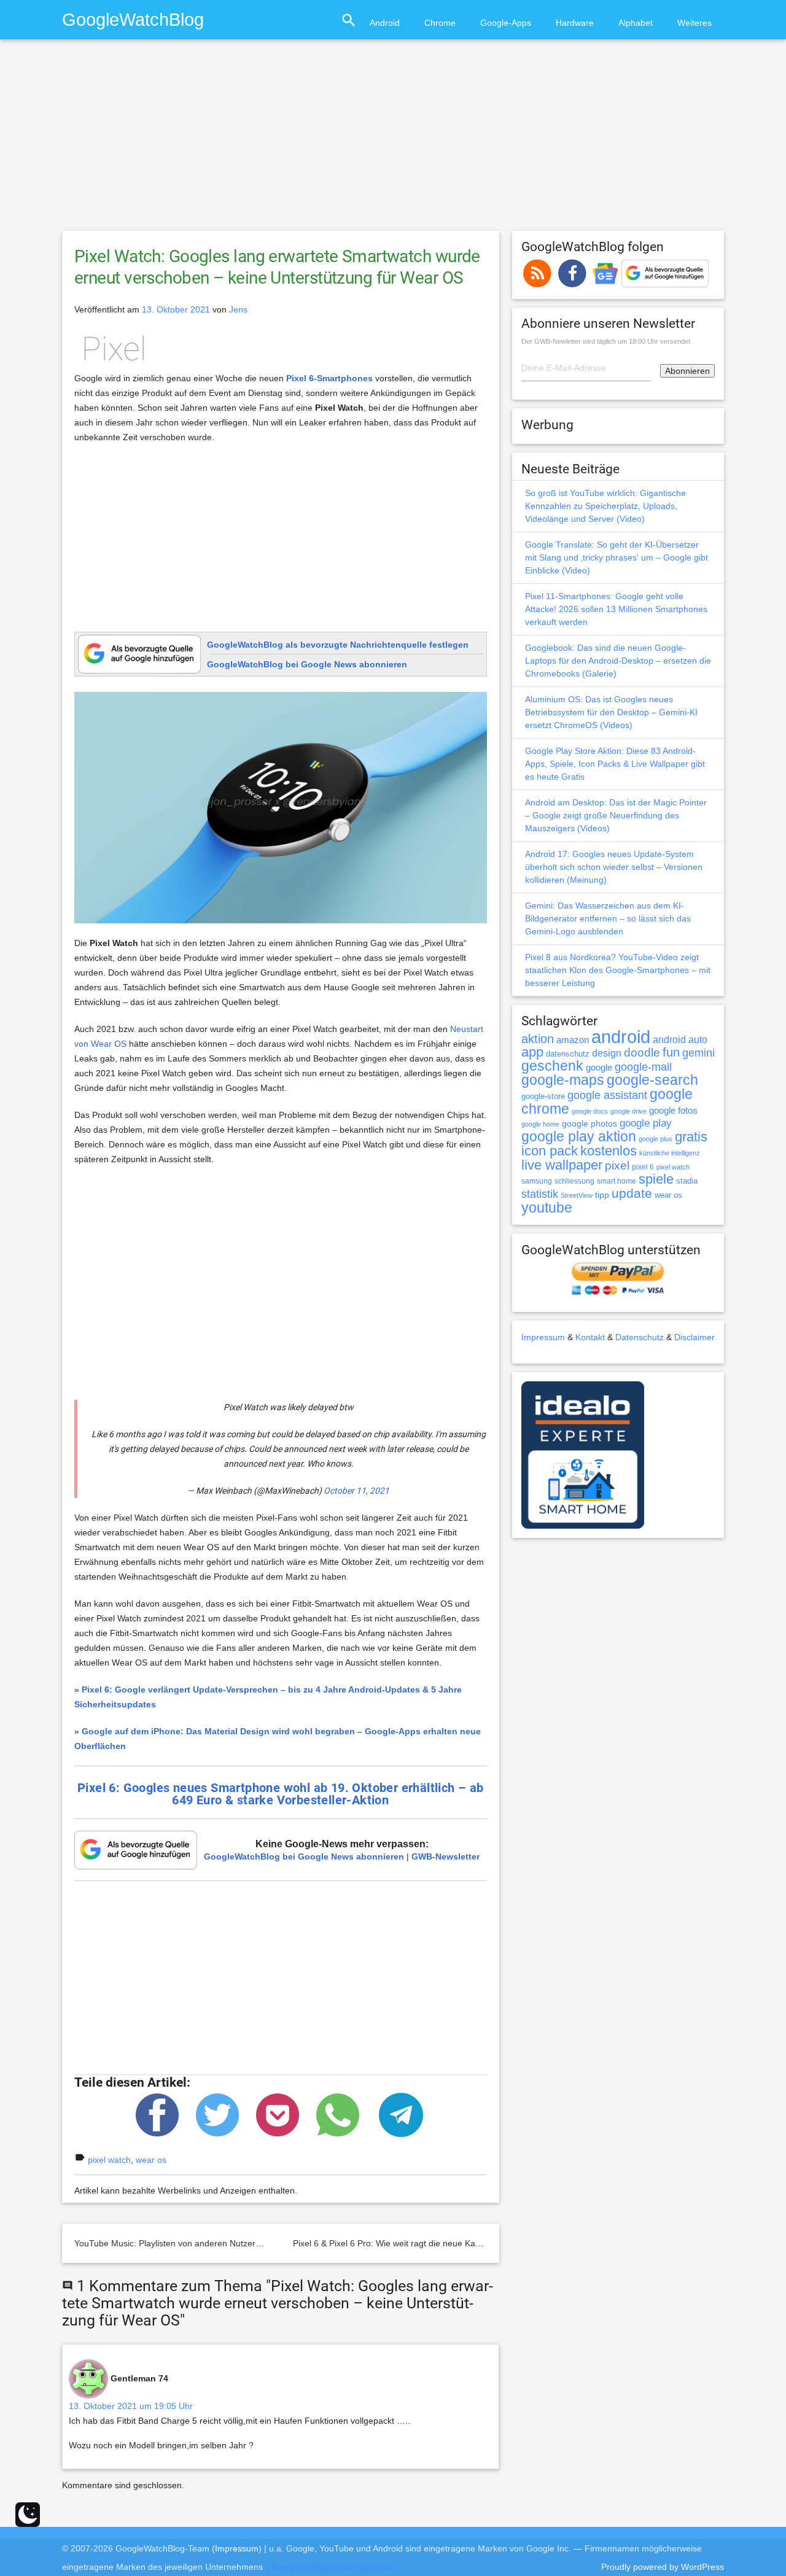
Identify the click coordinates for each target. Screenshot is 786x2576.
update (632, 1193)
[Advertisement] (393, 141)
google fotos (673, 1110)
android (621, 1037)
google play (646, 1123)
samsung (537, 1181)
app (532, 1052)
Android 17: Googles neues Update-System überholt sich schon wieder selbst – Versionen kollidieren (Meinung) (614, 867)
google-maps (563, 1080)
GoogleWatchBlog (133, 19)
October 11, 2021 (356, 1491)
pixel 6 (643, 1167)
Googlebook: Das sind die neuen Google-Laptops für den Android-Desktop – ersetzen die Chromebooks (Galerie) (618, 661)
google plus (656, 1139)
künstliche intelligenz (670, 1153)
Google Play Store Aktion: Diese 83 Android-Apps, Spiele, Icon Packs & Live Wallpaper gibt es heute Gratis (615, 764)
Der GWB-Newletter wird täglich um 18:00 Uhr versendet (606, 341)
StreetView (577, 1195)
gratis (691, 1137)
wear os (151, 2160)
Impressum (543, 1337)
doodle (642, 1052)
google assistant (607, 1095)
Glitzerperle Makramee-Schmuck (329, 2567)
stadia (687, 1181)
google (599, 1068)
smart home (617, 1181)
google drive (628, 1111)
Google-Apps (506, 23)
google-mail (643, 1067)
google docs (590, 1111)
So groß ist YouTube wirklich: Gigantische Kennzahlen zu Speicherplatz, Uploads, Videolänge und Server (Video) (605, 506)
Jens (238, 309)
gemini (698, 1053)
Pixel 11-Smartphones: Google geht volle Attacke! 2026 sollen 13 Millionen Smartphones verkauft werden (616, 609)
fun (671, 1052)
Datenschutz (640, 1337)
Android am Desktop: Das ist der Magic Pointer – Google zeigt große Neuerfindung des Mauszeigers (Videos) (616, 815)
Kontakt (590, 1337)
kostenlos (609, 1151)
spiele (656, 1179)
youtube (547, 1208)
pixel (617, 1165)
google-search (652, 1080)
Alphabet (636, 23)
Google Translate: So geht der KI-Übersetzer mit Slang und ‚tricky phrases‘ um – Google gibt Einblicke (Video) (617, 557)
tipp (602, 1195)
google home (540, 1124)
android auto (680, 1039)
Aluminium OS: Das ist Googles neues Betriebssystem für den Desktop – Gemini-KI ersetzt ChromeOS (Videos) (611, 712)
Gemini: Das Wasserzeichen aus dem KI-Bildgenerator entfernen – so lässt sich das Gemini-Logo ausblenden (608, 918)
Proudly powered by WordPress (663, 2567)
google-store (543, 1096)
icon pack (550, 1151)
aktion (538, 1039)
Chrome (440, 23)
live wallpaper (562, 1165)
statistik (540, 1194)
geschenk (552, 1066)
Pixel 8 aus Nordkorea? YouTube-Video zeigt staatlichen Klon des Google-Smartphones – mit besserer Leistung (618, 970)
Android (385, 23)
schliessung (574, 1181)
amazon (573, 1040)
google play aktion (579, 1136)
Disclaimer (695, 1337)
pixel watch (109, 2160)
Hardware (575, 23)
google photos (589, 1123)
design (607, 1053)
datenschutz (568, 1054)
